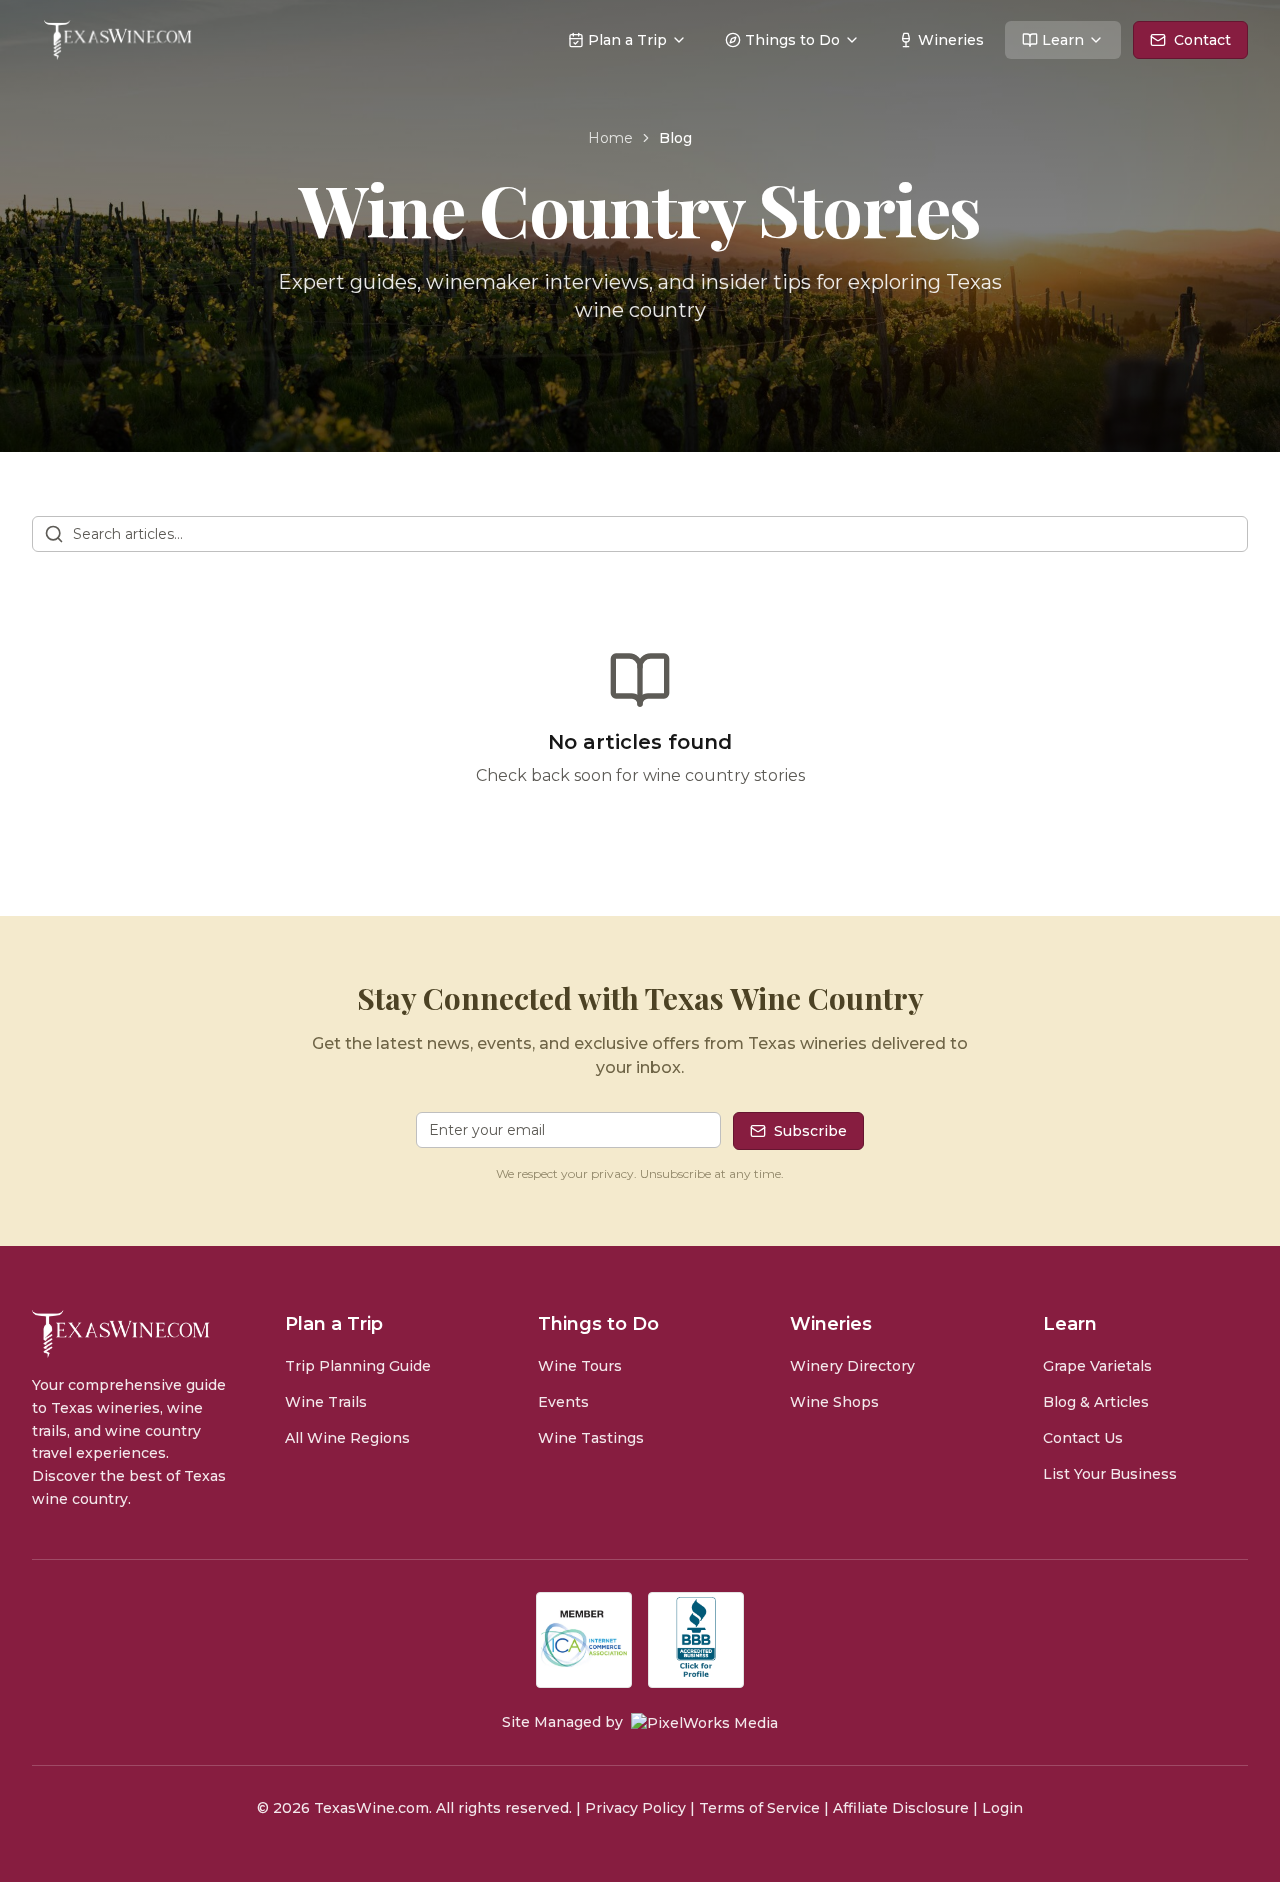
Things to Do (792, 40)
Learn (1063, 40)
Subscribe (810, 1131)
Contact (1202, 40)
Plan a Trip (627, 40)
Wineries (951, 40)
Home (610, 138)
